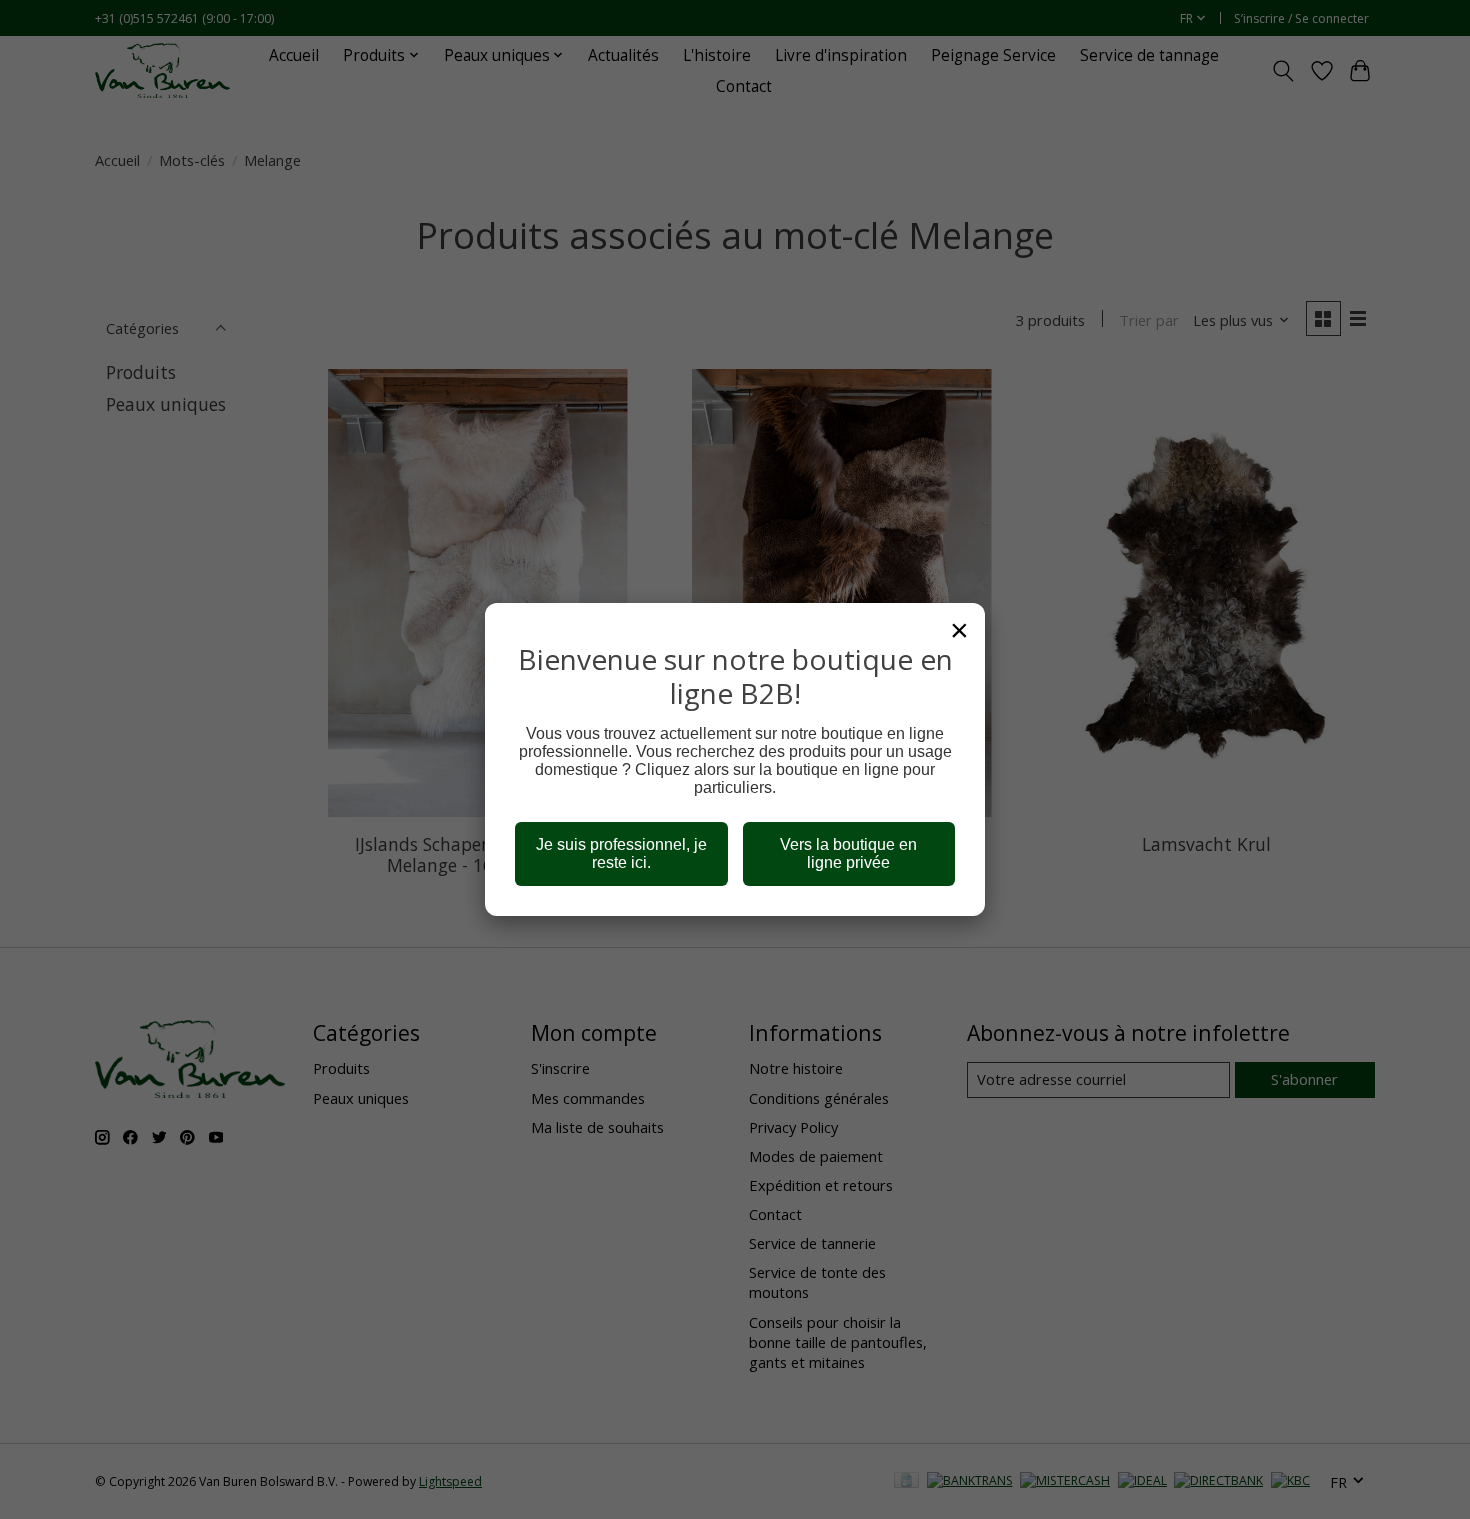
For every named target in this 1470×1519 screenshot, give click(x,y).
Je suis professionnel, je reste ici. (621, 853)
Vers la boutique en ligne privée (848, 853)
